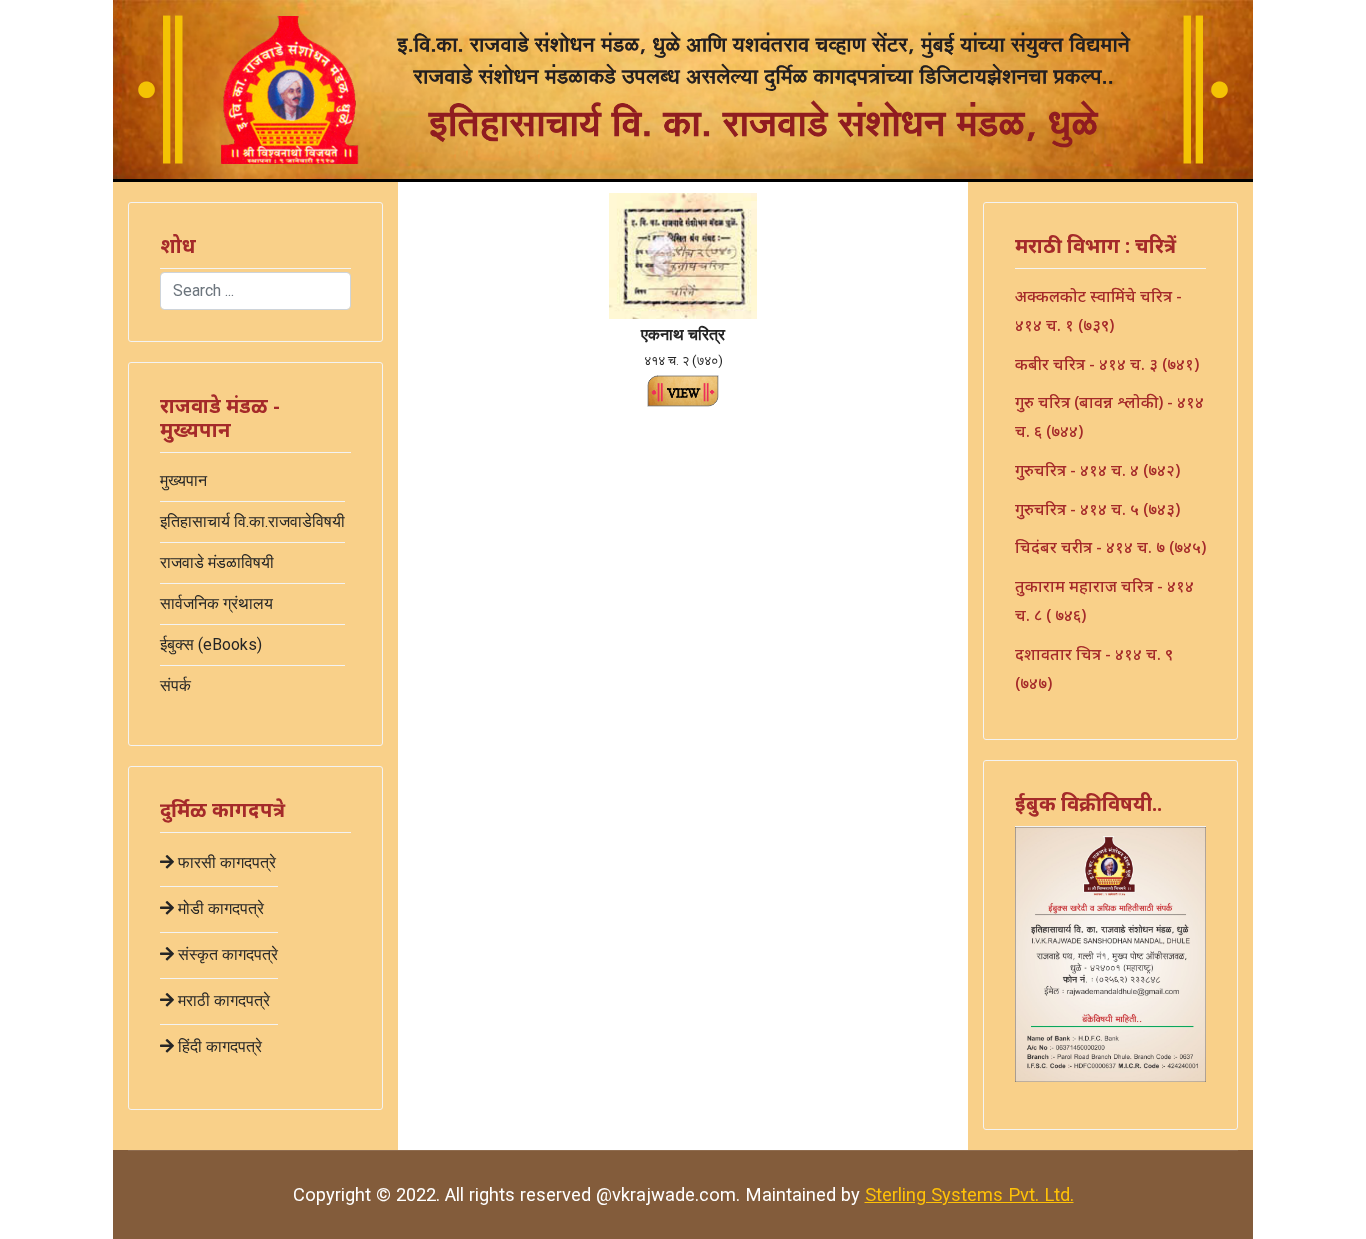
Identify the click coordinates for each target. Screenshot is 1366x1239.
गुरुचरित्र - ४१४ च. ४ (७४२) (1097, 470)
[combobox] (255, 291)
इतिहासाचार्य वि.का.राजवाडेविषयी (252, 521)
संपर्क (175, 685)
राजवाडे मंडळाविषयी (217, 562)
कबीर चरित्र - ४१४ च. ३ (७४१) (1107, 364)
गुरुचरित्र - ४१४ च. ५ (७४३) (1097, 509)
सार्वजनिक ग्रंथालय (216, 603)
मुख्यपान (183, 480)
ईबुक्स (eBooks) (211, 644)
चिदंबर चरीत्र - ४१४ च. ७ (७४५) (1110, 547)
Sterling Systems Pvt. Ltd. (969, 1194)
